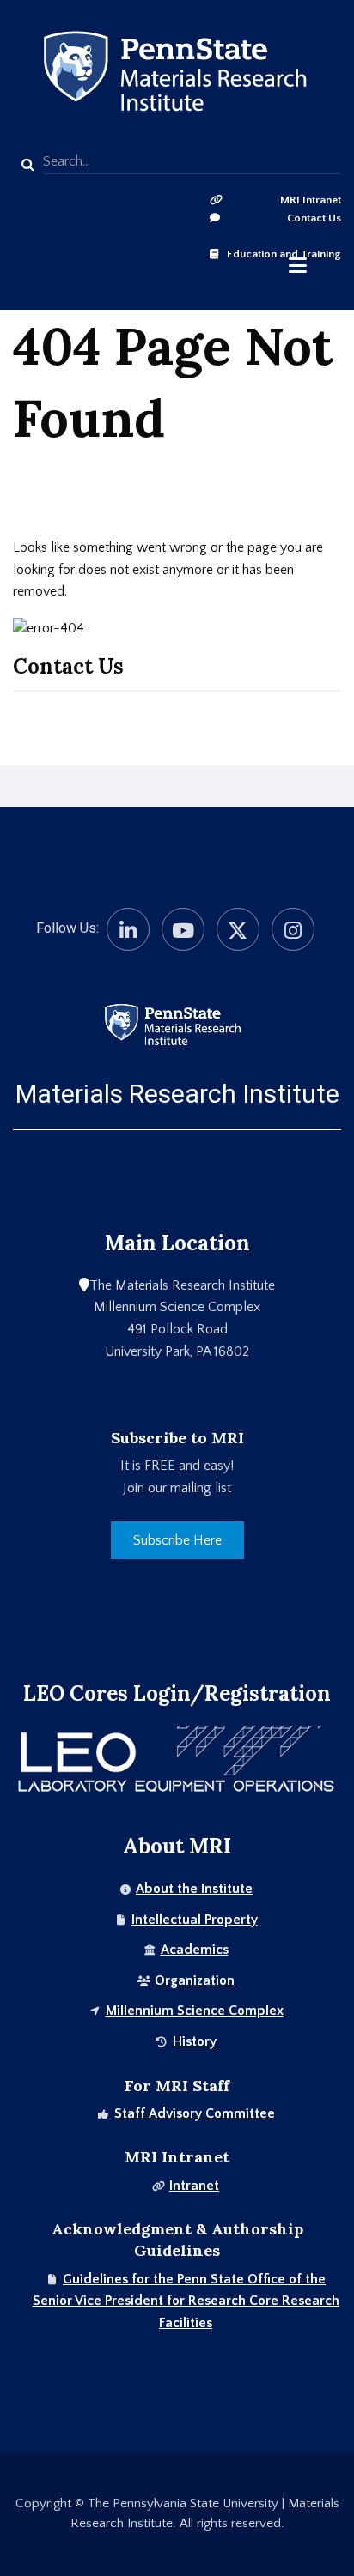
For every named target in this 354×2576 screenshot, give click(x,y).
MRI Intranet (311, 200)
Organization (195, 1980)
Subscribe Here (177, 1540)
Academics (195, 1950)
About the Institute (194, 1889)
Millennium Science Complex (195, 2011)
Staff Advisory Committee (195, 2113)
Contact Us (314, 218)
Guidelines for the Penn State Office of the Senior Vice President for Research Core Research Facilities (186, 2301)
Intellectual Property (195, 1920)
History (195, 2041)
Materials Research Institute (177, 1094)
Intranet (194, 2186)
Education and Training (284, 254)
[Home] (172, 1024)
